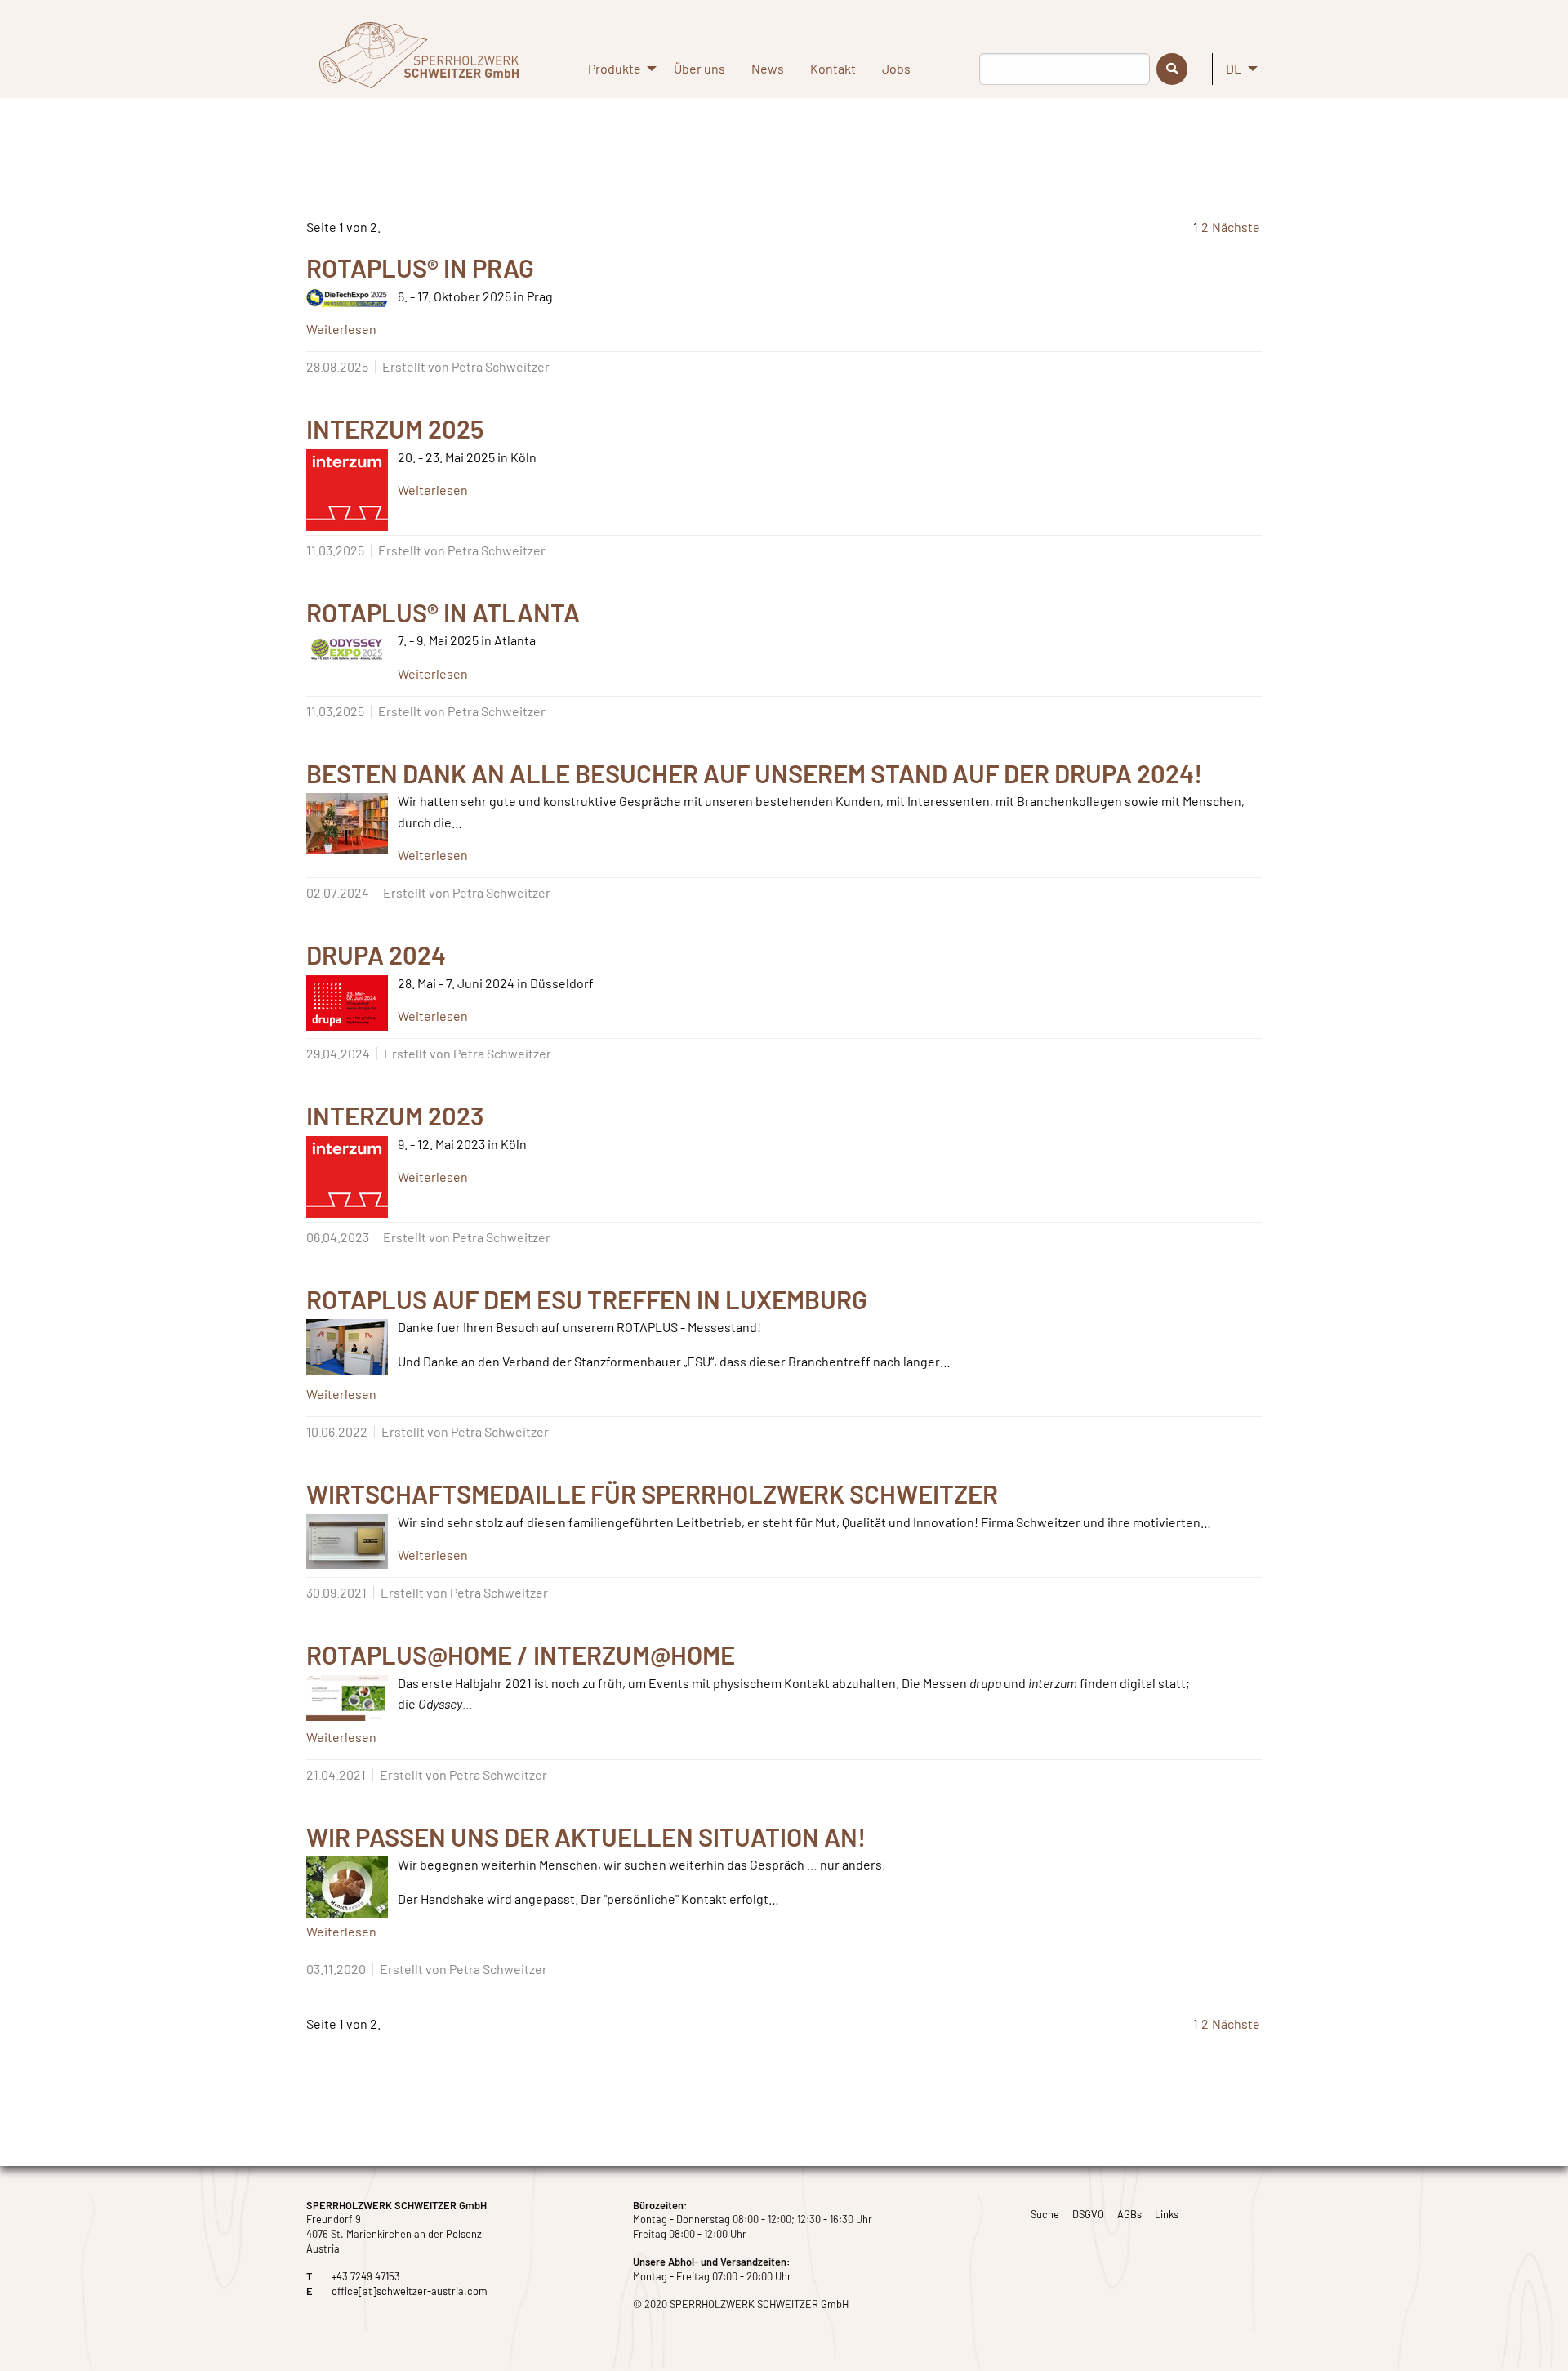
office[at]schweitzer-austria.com (410, 2291)
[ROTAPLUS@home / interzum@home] (347, 1698)
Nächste (1236, 227)
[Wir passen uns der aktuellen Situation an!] (347, 1887)
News (768, 68)
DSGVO (1088, 2214)
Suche (1045, 2214)
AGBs (1129, 2214)
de (1234, 68)
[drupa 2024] (347, 1003)
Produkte (615, 68)
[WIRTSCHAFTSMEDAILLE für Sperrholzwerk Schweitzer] (347, 1542)
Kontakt (833, 68)
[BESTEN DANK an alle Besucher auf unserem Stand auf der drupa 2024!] (347, 824)
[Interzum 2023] (347, 1177)
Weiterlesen (341, 329)
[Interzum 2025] (347, 490)
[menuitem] (618, 75)
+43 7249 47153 (366, 2276)
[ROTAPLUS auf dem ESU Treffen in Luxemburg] (347, 1347)
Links (1167, 2214)
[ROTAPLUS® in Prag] (347, 298)
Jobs (896, 68)
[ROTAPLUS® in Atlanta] (347, 650)
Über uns (699, 68)
